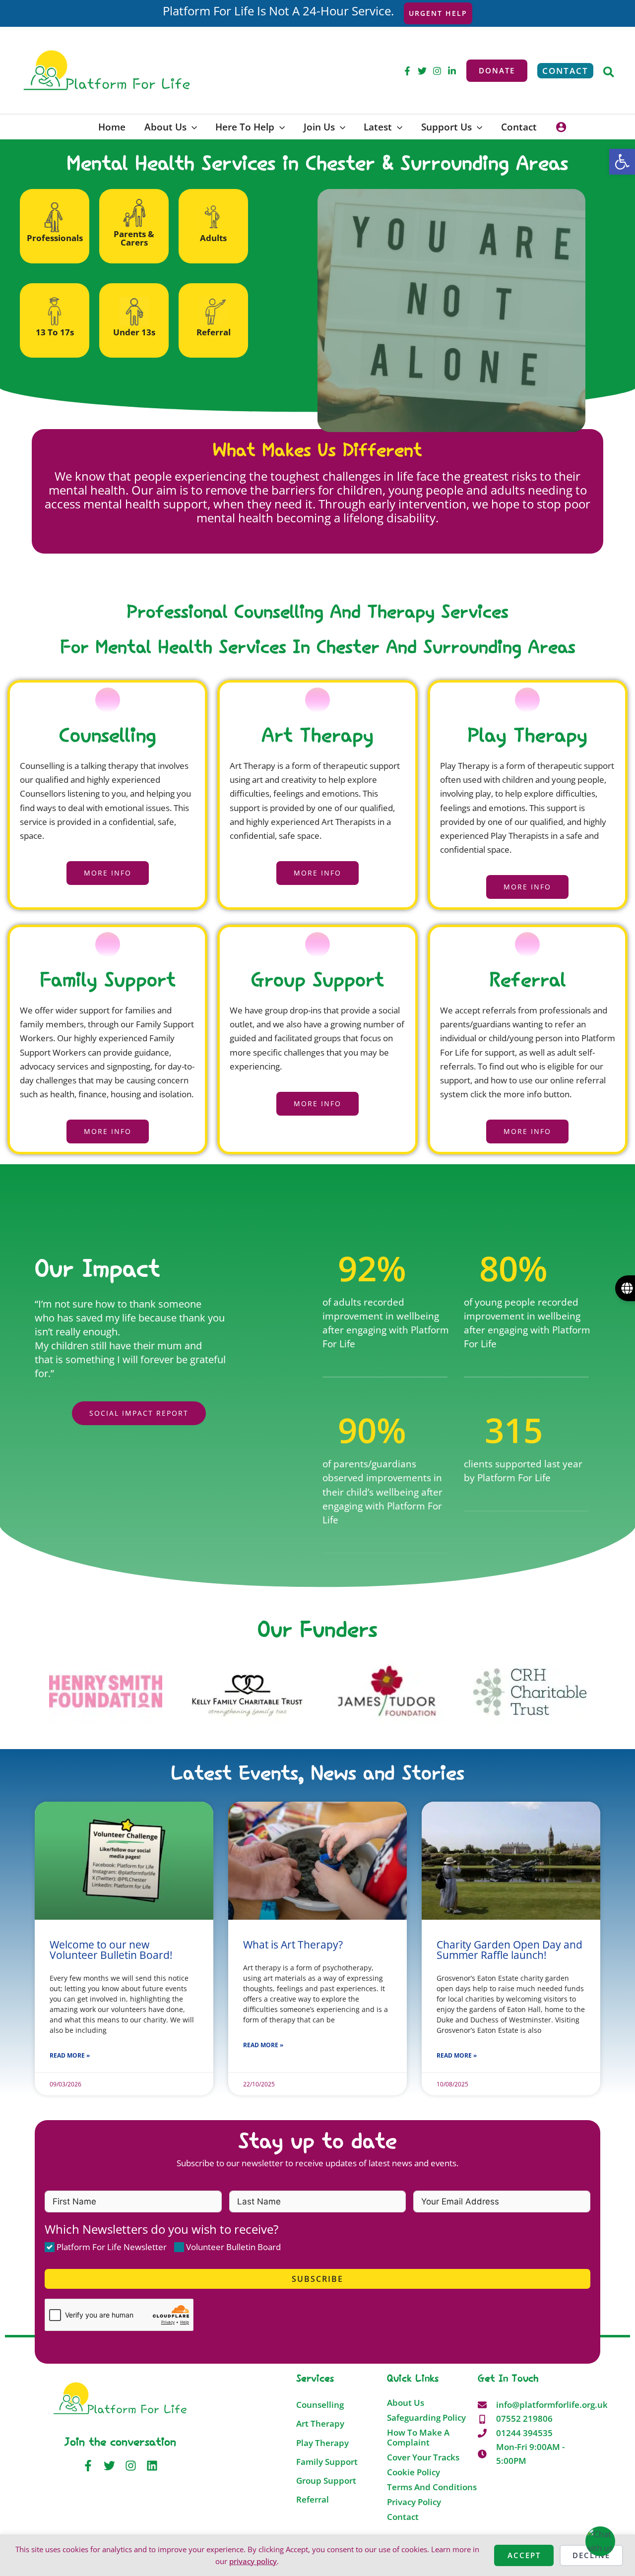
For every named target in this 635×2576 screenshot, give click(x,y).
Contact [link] (403, 2517)
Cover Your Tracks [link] (423, 2457)
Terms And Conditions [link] (432, 2487)
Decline (591, 2555)
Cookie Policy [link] (413, 2472)
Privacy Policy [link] (414, 2502)
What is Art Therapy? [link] (293, 1945)
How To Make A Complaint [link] (418, 2438)
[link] (622, 162)
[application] (192, 127)
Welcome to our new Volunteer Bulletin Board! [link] (111, 1950)
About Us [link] (406, 2403)
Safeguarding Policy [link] (426, 2418)
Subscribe (317, 2279)
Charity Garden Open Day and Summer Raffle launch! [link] (509, 1950)
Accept (524, 2555)
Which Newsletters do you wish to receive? (161, 2229)
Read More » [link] (70, 2055)
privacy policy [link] (253, 2561)
